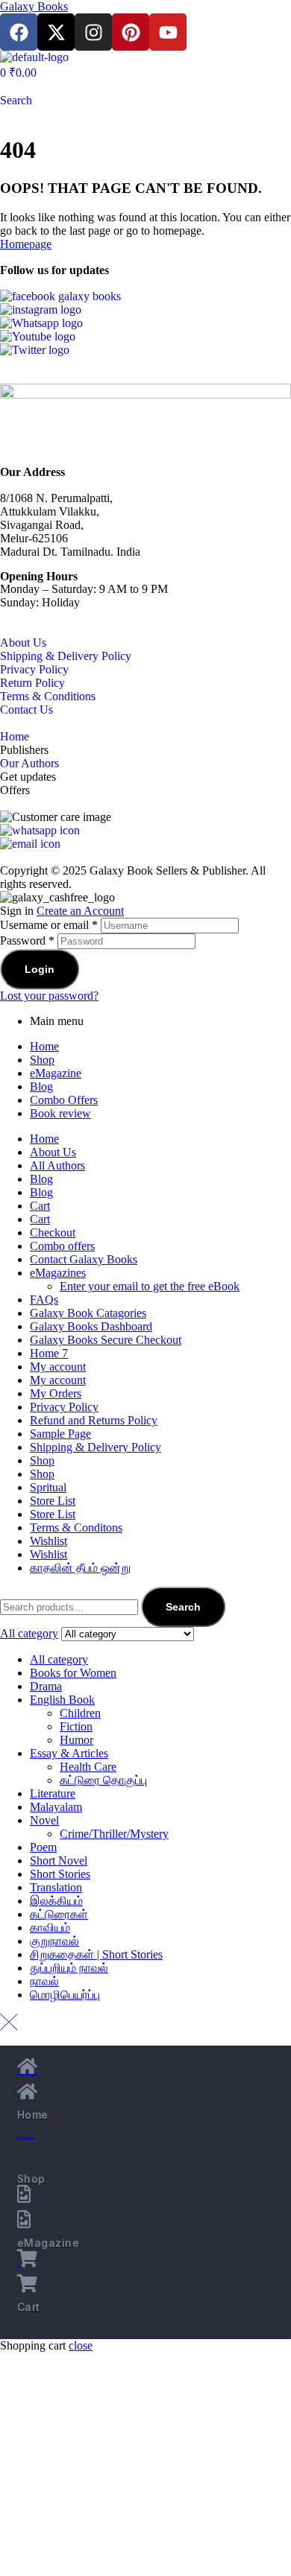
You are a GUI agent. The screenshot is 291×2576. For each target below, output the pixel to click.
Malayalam (56, 1807)
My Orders (56, 1393)
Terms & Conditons (76, 1527)
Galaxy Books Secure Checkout (106, 1340)
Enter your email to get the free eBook (150, 1286)
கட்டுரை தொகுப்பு (103, 1780)
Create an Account (80, 911)
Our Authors (29, 763)
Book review (60, 1113)
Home (15, 736)
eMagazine (56, 1073)
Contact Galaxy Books (84, 1259)
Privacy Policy (34, 669)
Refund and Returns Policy (94, 1420)
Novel (44, 1820)
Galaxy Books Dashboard (91, 1326)
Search (183, 1607)
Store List (53, 1501)
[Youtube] (168, 32)
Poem (43, 1847)
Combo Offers (64, 1100)
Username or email (49, 925)
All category (59, 1659)
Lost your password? (49, 996)
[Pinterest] (131, 32)
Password (27, 940)
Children (80, 1713)
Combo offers (62, 1246)
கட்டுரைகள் (59, 1914)
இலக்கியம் (56, 1901)
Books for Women (73, 1673)
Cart (40, 1206)
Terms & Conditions (48, 696)
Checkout (53, 1233)
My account (58, 1367)
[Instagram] (93, 32)
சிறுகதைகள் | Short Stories (96, 1954)
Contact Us (26, 710)
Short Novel (59, 1860)
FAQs (44, 1300)
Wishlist (48, 1541)
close (81, 2345)
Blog (41, 1086)
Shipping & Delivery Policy (66, 656)
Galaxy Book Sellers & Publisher (168, 870)
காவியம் (50, 1928)
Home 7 (49, 1353)
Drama (46, 1686)
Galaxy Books (34, 6)
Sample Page (60, 1434)
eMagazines (58, 1273)
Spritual (48, 1487)
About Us (23, 643)
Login (40, 969)
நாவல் (44, 1981)
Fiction (76, 1726)
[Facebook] (19, 32)
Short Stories (60, 1874)
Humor (76, 1740)
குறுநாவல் (54, 1941)
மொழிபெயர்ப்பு (65, 1995)
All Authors (57, 1165)
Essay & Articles (69, 1753)
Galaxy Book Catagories (88, 1313)
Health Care (88, 1767)
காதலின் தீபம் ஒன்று (80, 1568)
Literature (53, 1793)
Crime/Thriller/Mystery (114, 1834)
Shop (42, 1060)
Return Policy (32, 683)
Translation (56, 1887)
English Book (62, 1700)
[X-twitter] (56, 32)
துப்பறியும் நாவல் (69, 1968)
